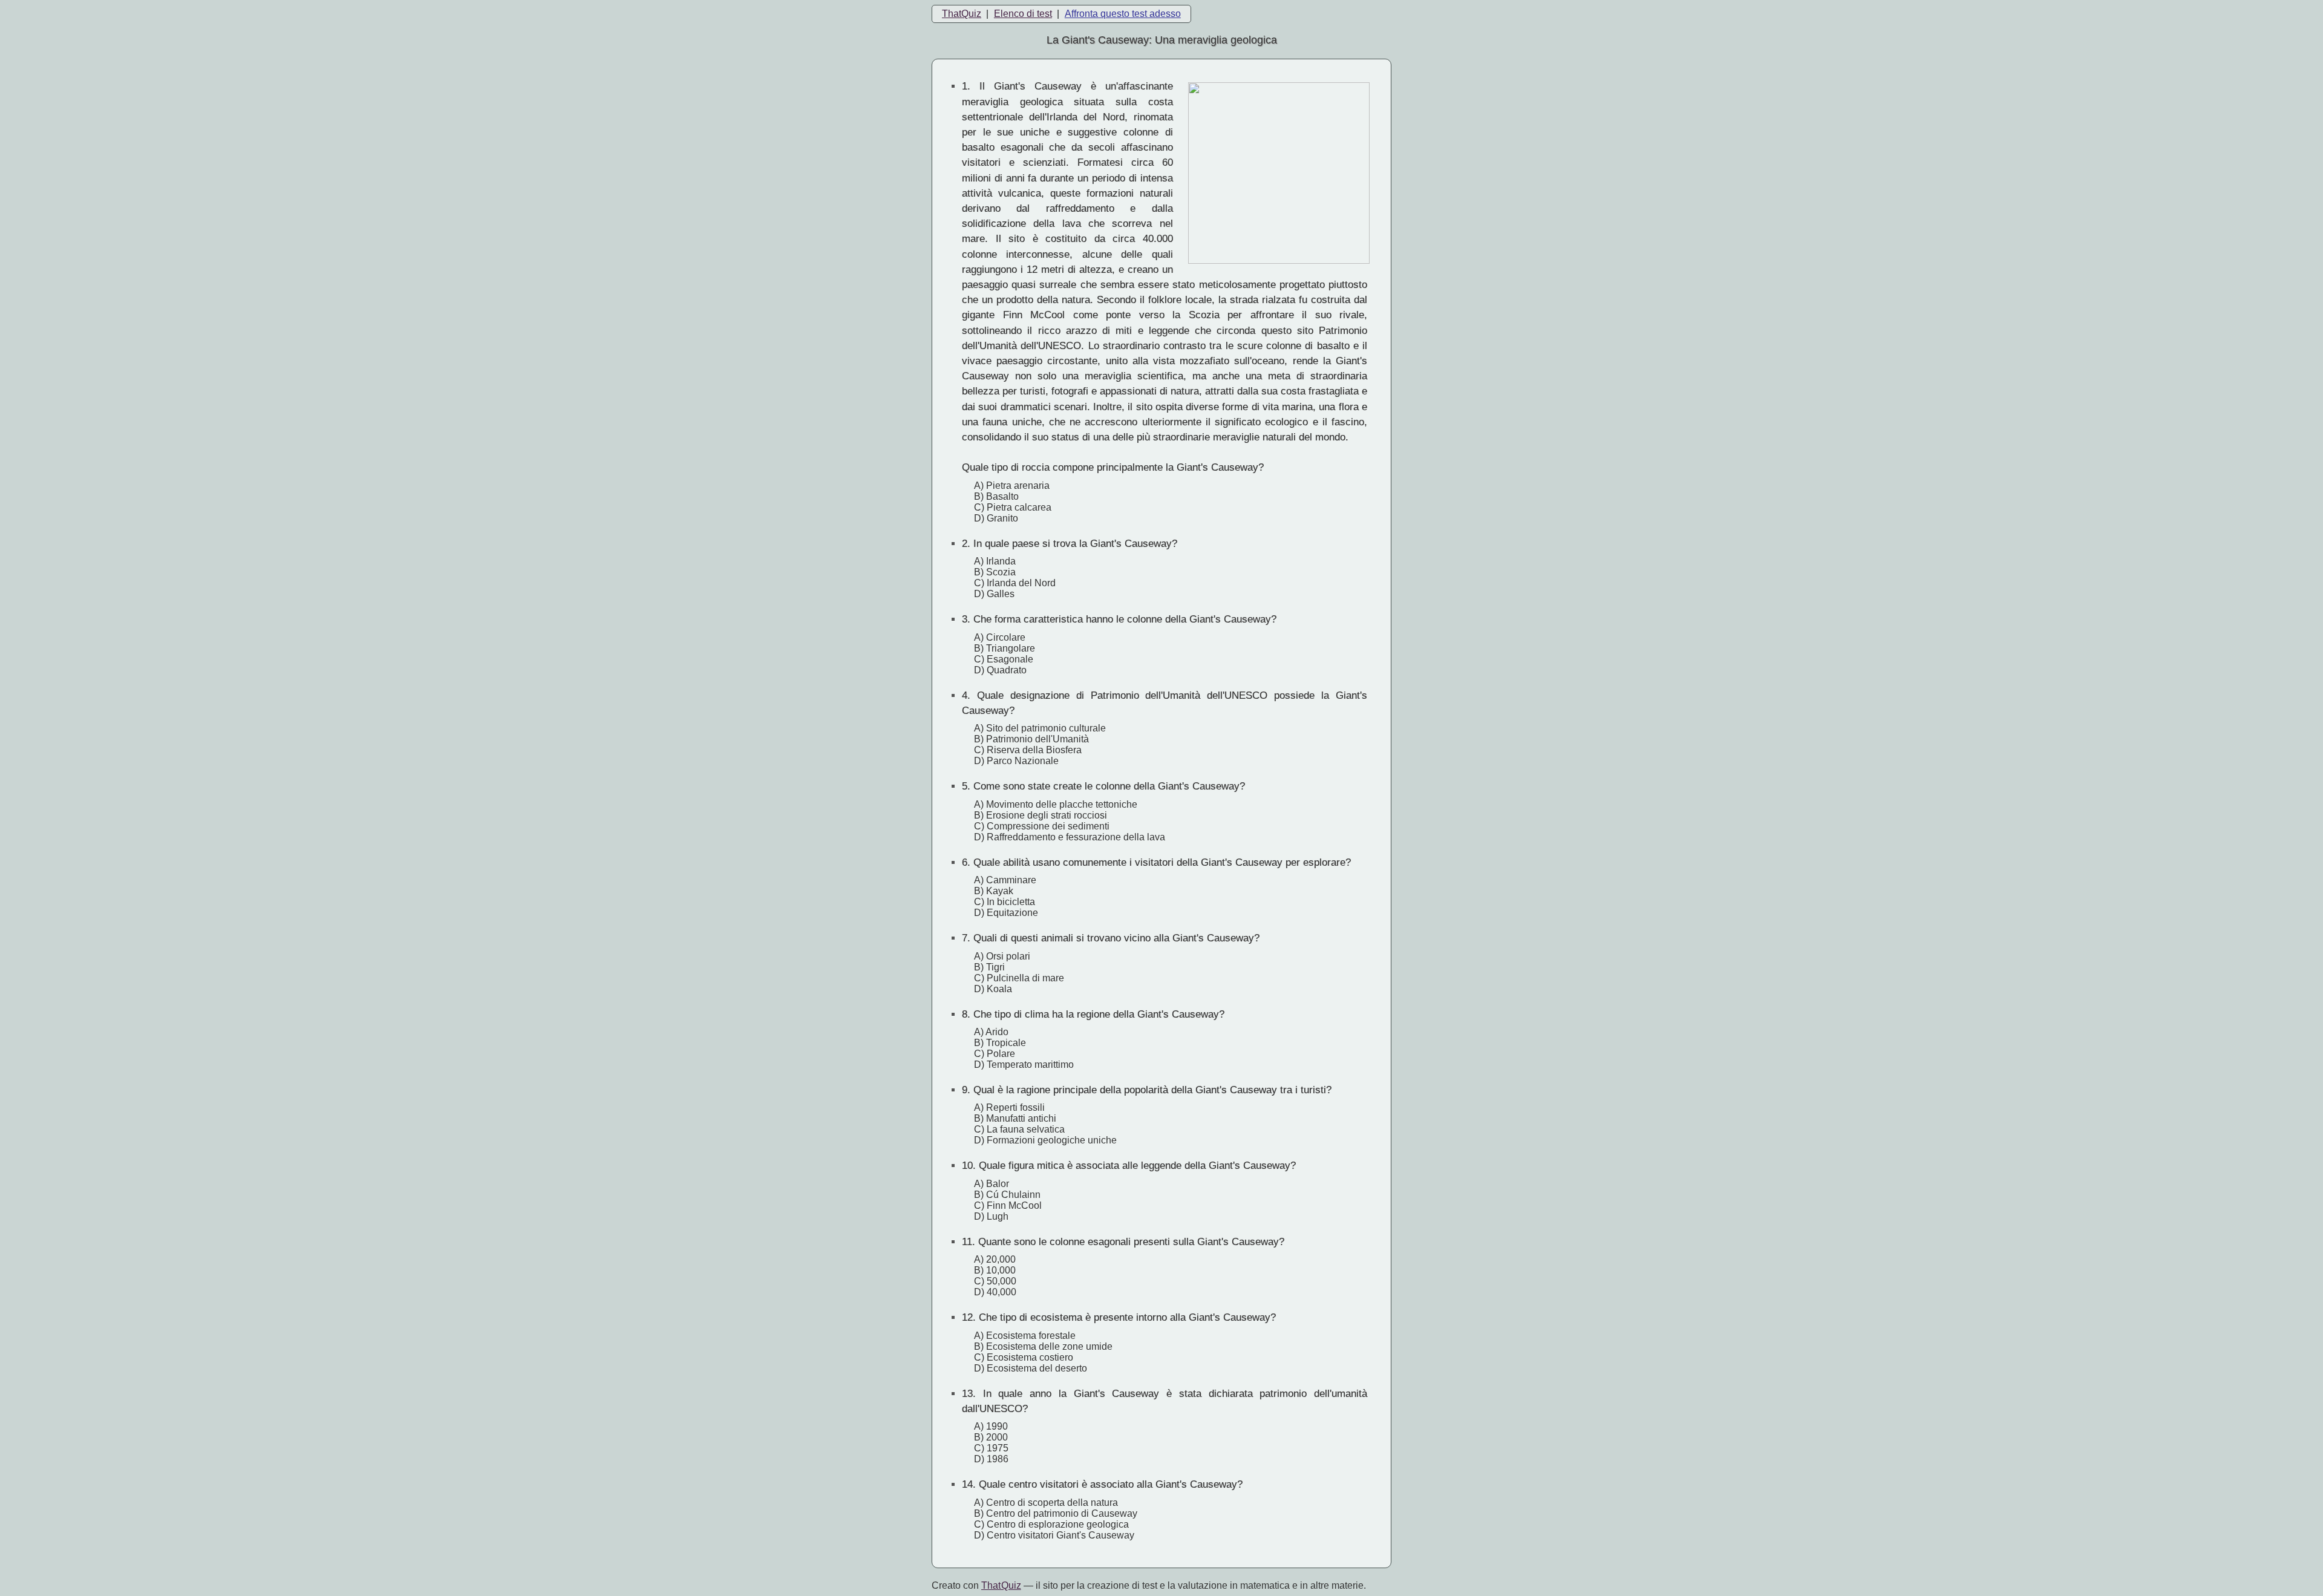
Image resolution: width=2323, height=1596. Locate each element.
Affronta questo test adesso (1123, 14)
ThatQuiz (962, 14)
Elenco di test (1023, 14)
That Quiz (1001, 1585)
